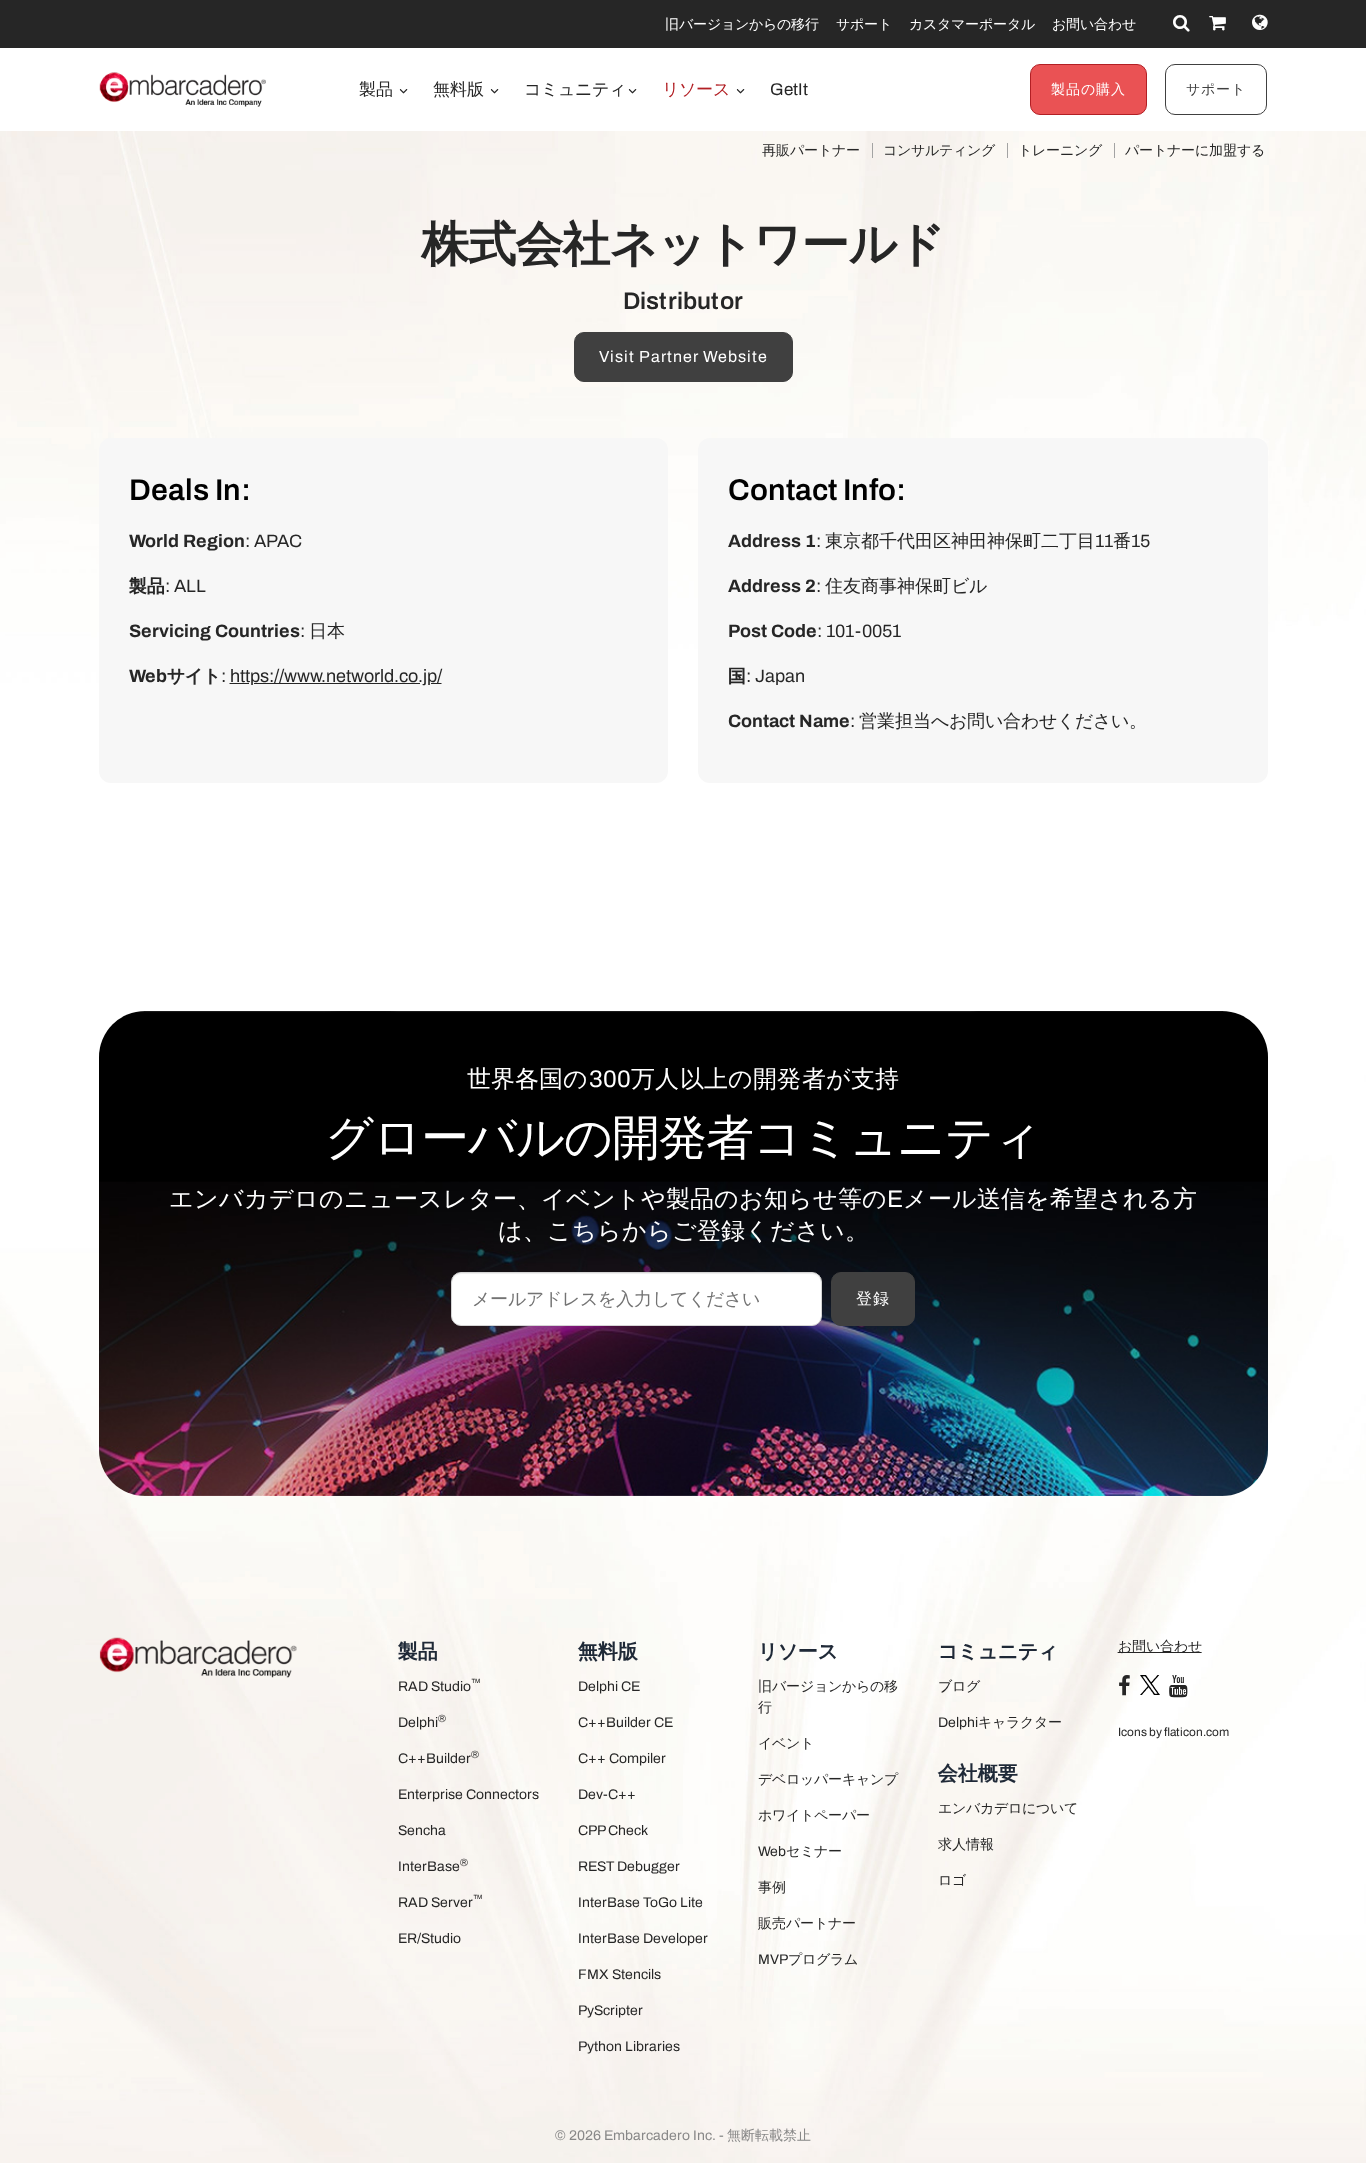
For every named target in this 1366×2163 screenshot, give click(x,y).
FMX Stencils (619, 1974)
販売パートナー (807, 1923)
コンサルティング (939, 150)
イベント (786, 1743)
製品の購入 (1088, 89)
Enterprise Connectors (468, 1794)
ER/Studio (429, 1938)
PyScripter (610, 2010)
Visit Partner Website (683, 356)
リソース (698, 89)
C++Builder (438, 1757)
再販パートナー (811, 150)
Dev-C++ (607, 1794)
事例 (772, 1887)
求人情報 (966, 1844)
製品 (378, 89)
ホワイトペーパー (814, 1815)
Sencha (422, 1830)
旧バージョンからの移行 (742, 24)
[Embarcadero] (184, 89)
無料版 (460, 89)
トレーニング (1060, 150)
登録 (873, 1298)
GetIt (789, 89)
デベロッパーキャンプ (828, 1779)
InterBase (433, 1865)
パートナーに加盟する (1195, 150)
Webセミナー (800, 1851)
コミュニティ (575, 89)
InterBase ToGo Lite (640, 1902)
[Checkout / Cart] (1217, 23)
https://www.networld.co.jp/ (336, 676)
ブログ (959, 1686)
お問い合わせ (1094, 24)
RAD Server (440, 1901)
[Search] (1181, 23)
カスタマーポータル (972, 24)
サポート (864, 24)
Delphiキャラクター (1000, 1722)
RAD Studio (439, 1685)
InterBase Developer (643, 1938)
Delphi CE (609, 1686)
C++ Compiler (622, 1758)
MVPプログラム (808, 1959)
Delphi (422, 1721)
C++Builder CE (625, 1722)
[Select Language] (1259, 23)
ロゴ (952, 1880)
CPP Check (613, 1830)
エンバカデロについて (1008, 1808)
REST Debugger (629, 1866)
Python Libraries (629, 2046)
